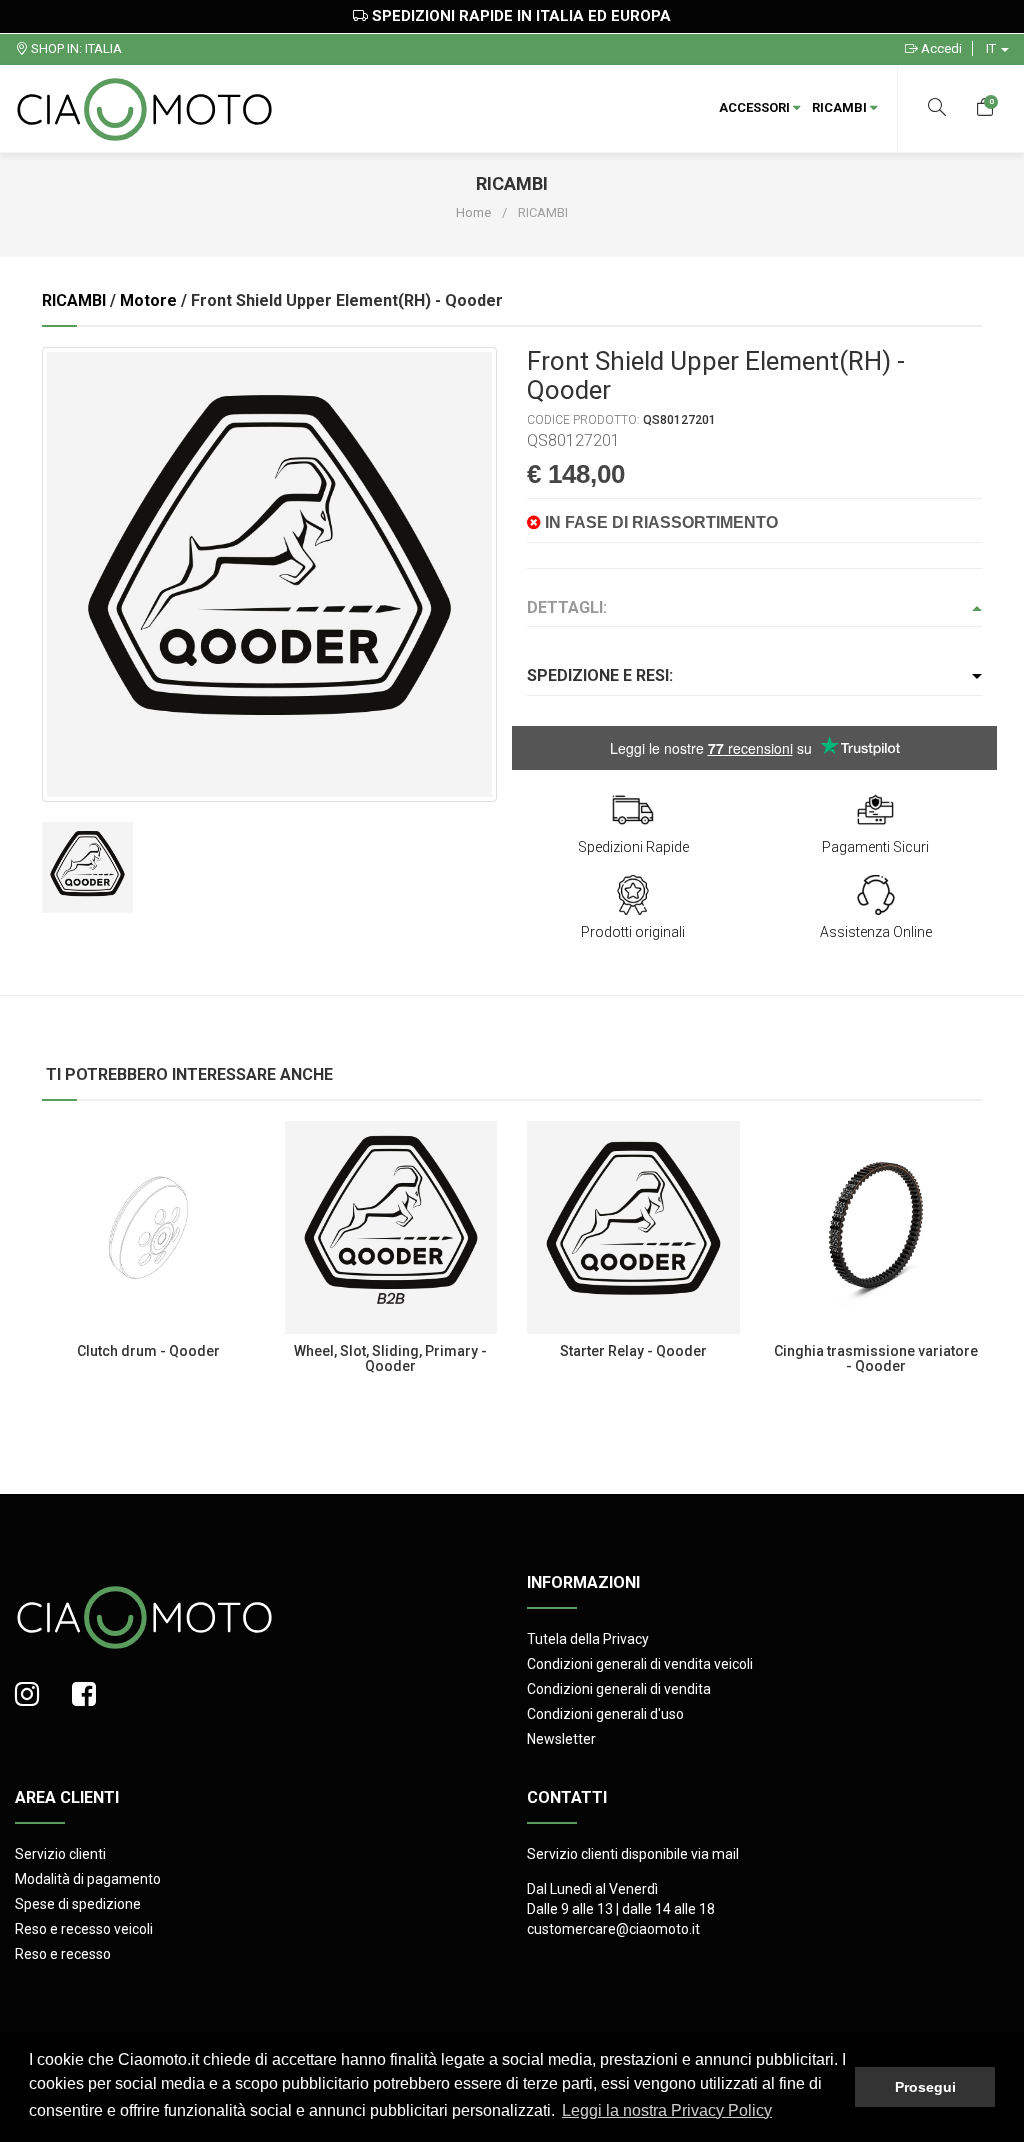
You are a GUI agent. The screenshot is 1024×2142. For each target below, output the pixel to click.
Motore (148, 300)
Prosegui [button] (925, 2087)
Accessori (756, 107)
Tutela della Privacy (588, 1639)
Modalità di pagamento (88, 1879)
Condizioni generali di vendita (619, 1689)
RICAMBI (841, 107)
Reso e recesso (63, 1954)
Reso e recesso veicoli (84, 1929)
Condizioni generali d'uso (605, 1714)
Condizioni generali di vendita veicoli (640, 1664)
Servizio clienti (60, 1854)
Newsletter (561, 1739)
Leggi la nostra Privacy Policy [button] (667, 2110)
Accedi (940, 48)
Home (473, 212)
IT (992, 48)
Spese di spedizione (78, 1904)
